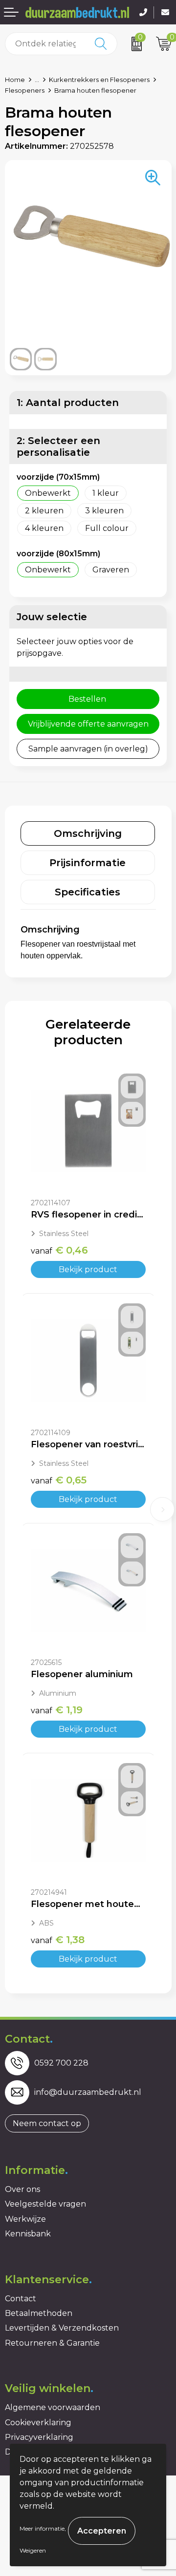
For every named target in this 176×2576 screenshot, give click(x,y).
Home (15, 80)
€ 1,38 (58, 1940)
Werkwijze (25, 2219)
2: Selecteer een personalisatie (58, 446)
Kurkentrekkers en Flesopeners (99, 80)
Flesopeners (25, 90)
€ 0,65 (59, 1480)
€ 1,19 (57, 1710)
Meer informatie (42, 2528)
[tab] (88, 833)
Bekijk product (88, 1269)
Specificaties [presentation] (88, 892)
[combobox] (45, 44)
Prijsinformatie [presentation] (88, 863)
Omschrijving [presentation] (88, 833)
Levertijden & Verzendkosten (62, 2328)
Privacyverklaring (39, 2437)
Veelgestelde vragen (45, 2204)
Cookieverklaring (38, 2423)
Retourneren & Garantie (52, 2343)
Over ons (22, 2189)
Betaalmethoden (39, 2313)
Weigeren (33, 2550)
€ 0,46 (59, 1250)
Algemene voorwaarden (53, 2407)
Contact (21, 2299)
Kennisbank (28, 2234)
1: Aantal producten (68, 403)
